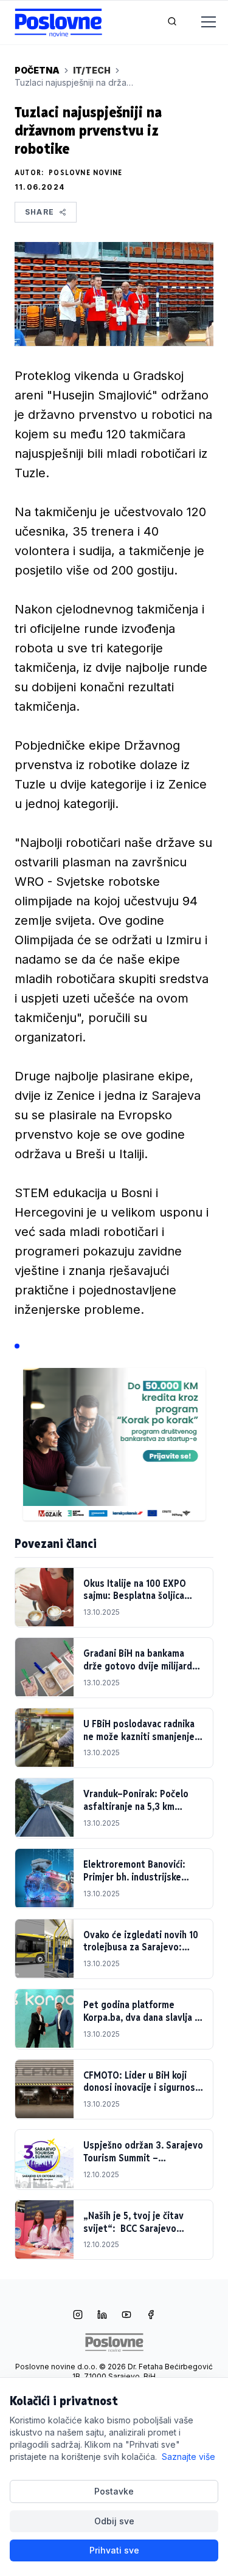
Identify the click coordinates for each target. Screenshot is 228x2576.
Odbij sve (114, 2521)
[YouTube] (126, 2316)
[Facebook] (151, 2316)
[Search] (172, 22)
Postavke (114, 2491)
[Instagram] (78, 2316)
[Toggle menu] (201, 22)
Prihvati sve (114, 2550)
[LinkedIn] (102, 2316)
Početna (37, 70)
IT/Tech (92, 70)
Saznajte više (188, 2457)
